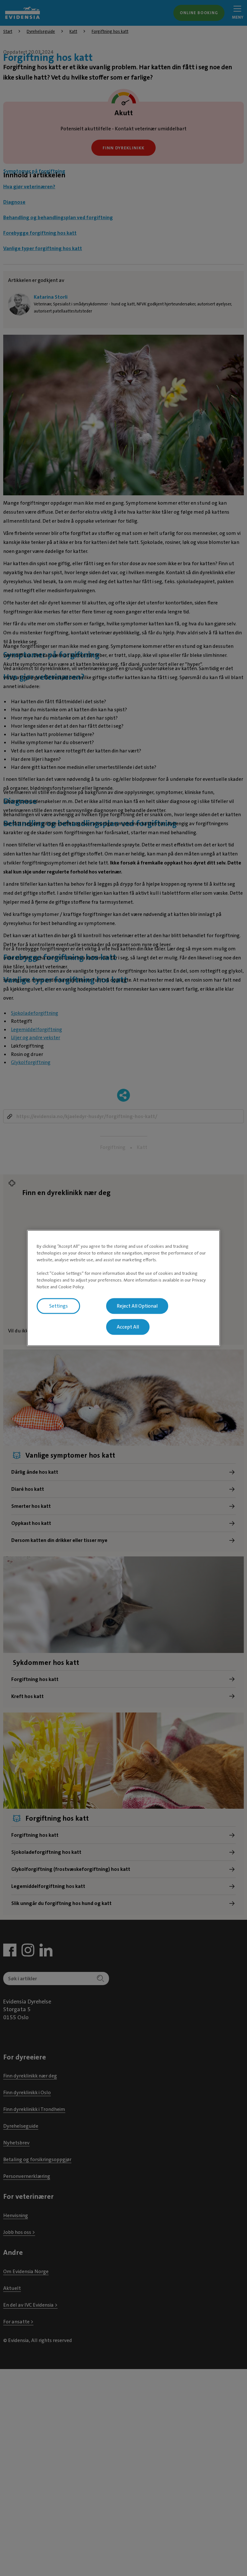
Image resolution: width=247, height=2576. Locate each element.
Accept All (128, 1327)
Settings (59, 1306)
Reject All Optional (137, 1306)
